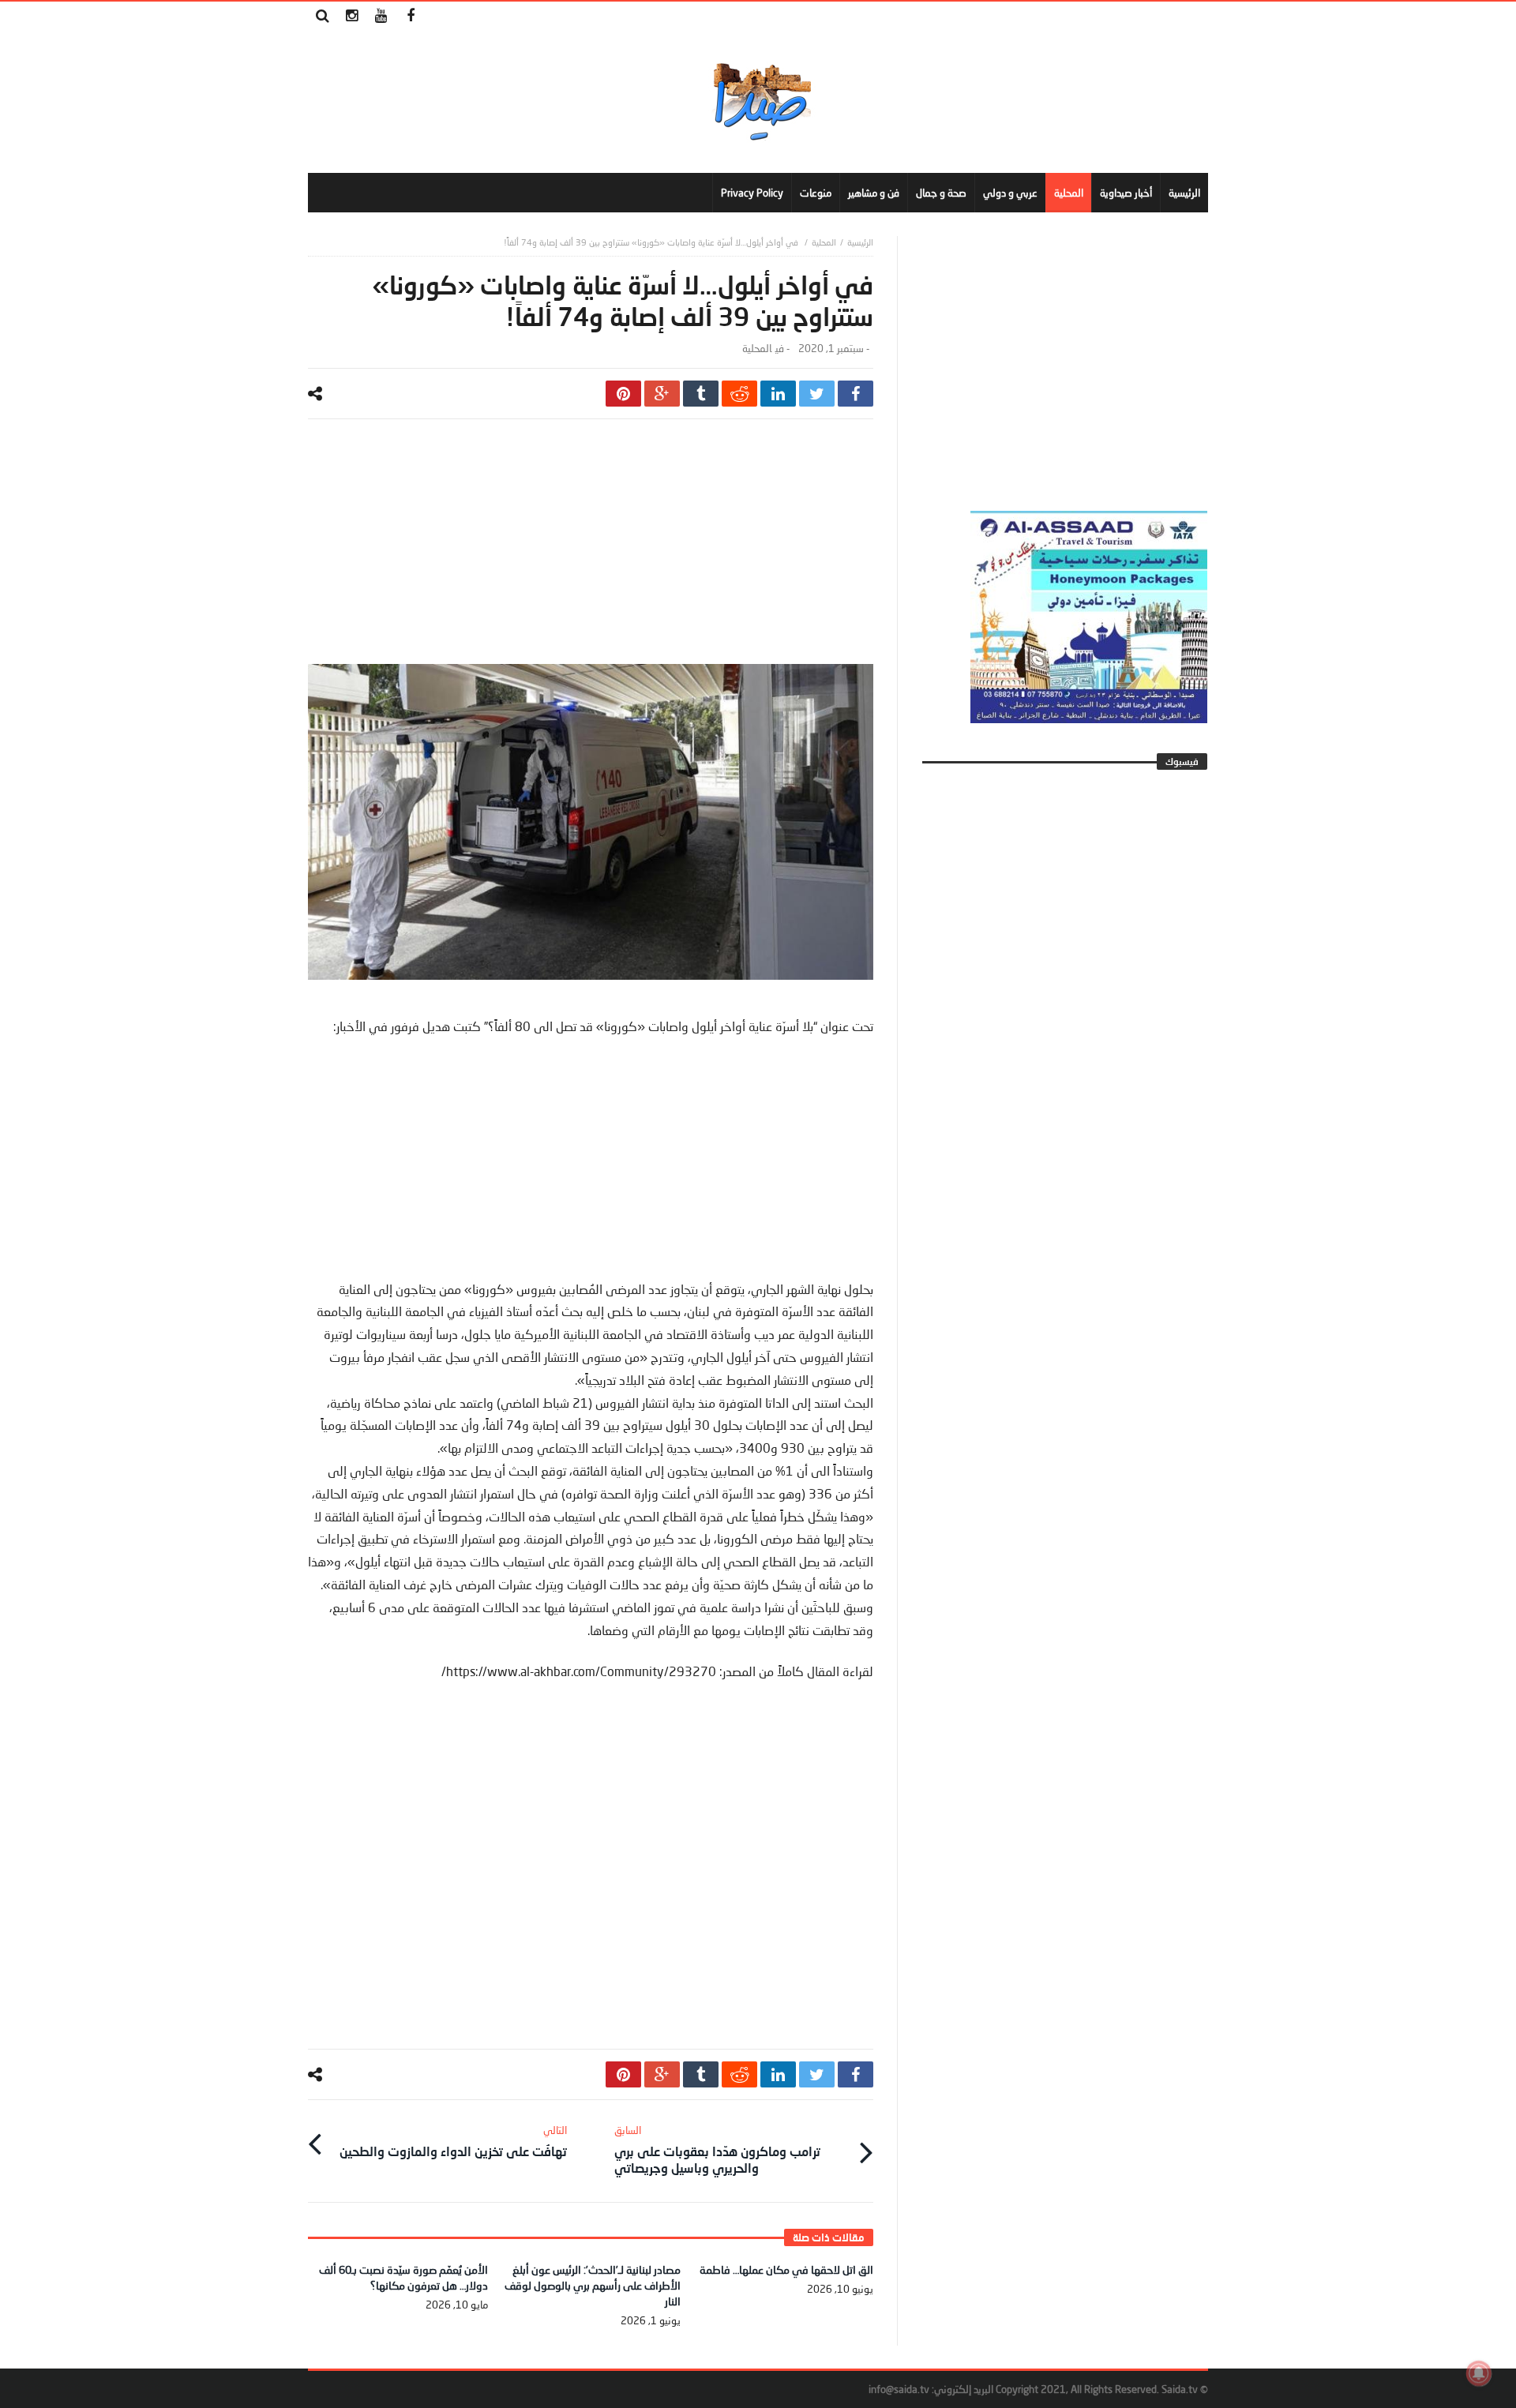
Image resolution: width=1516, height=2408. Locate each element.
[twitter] (817, 394)
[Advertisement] (591, 553)
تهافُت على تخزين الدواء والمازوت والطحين (453, 2141)
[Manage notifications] (1479, 2373)
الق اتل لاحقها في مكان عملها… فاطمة (786, 2269)
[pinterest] (623, 394)
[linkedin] (778, 394)
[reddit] (739, 394)
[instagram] (352, 16)
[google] (662, 394)
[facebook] (856, 394)
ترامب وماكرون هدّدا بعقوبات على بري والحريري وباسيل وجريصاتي (717, 2149)
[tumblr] (701, 394)
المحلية (824, 242)
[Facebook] (410, 16)
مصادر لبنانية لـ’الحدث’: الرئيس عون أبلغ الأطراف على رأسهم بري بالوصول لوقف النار (593, 2285)
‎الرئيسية (860, 242)
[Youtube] (381, 16)
